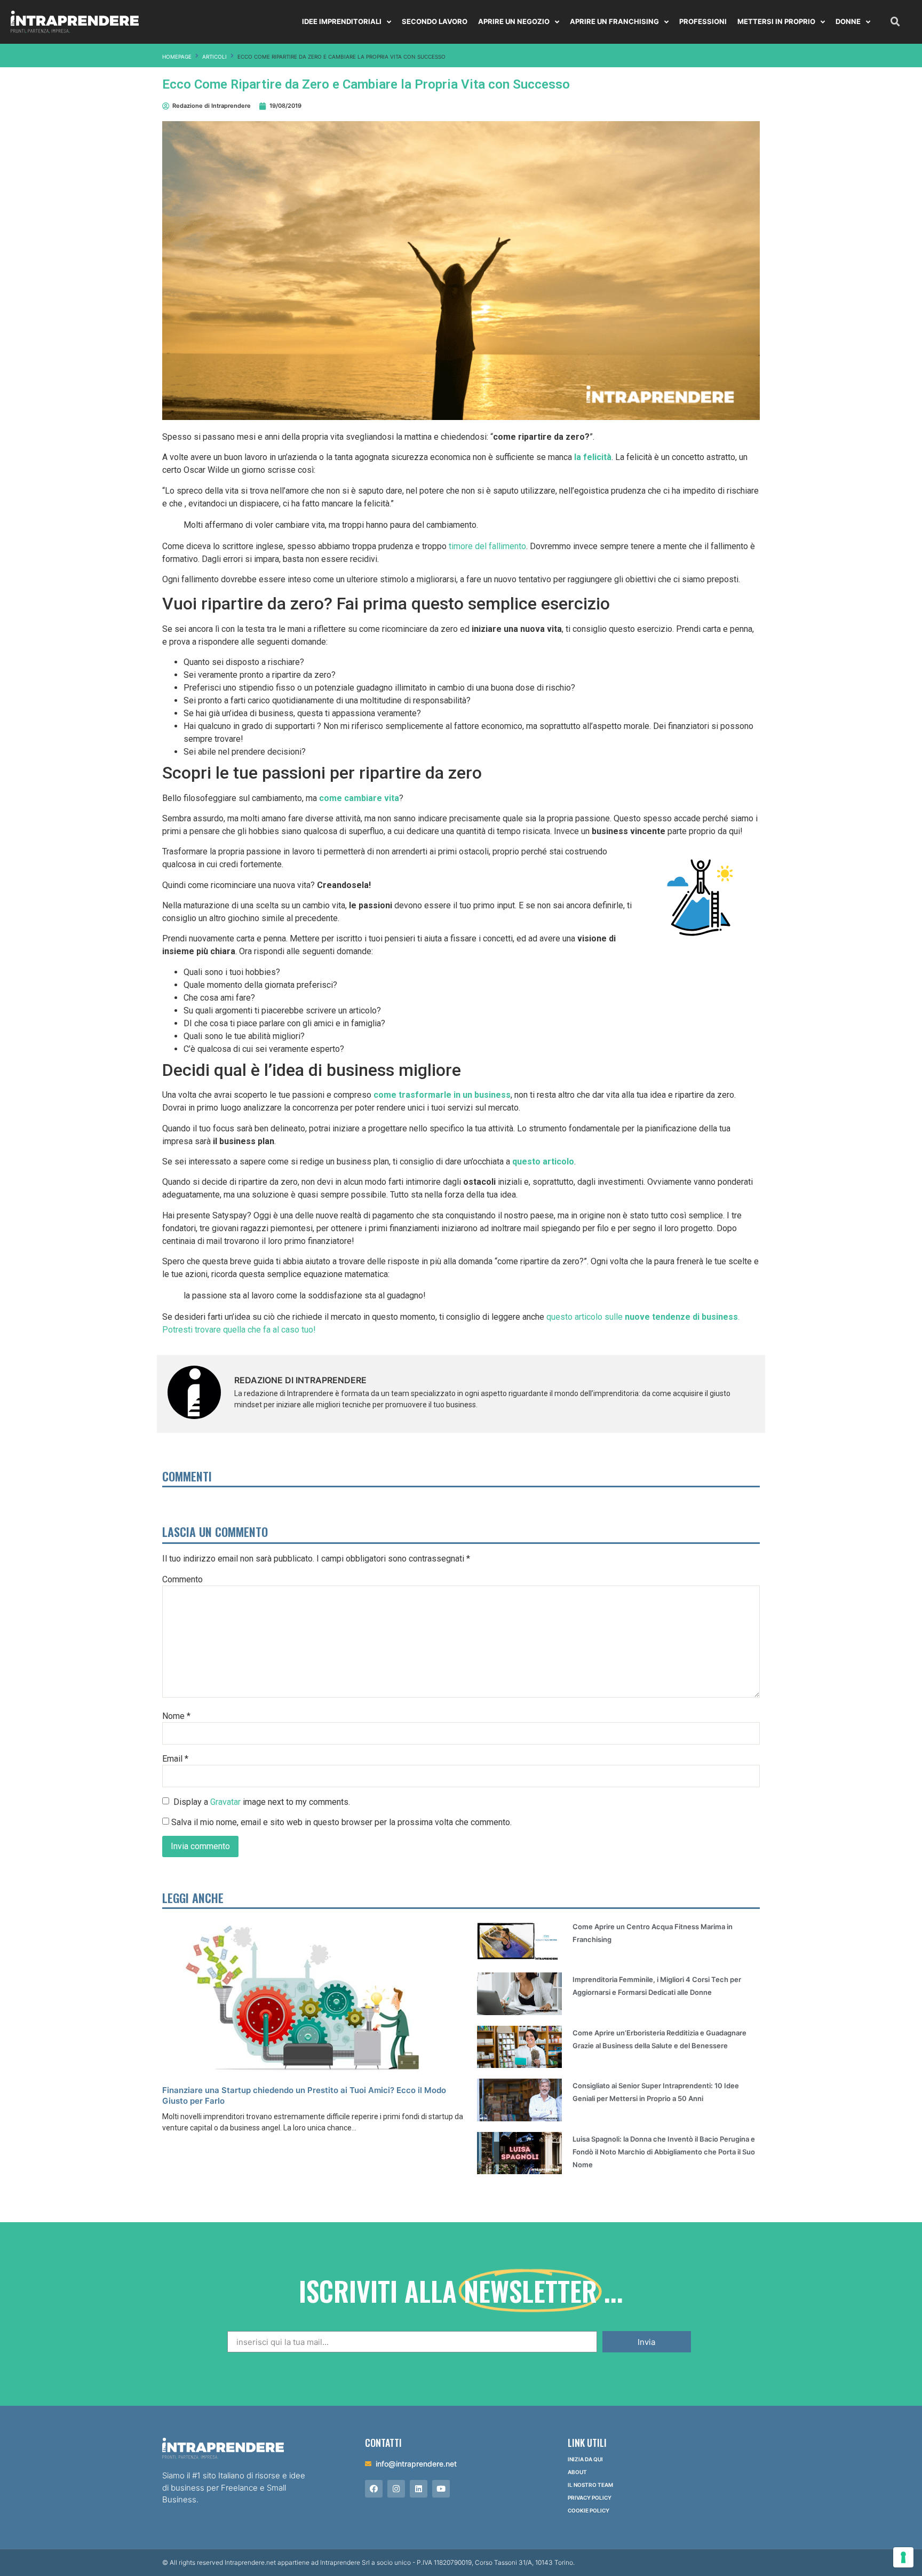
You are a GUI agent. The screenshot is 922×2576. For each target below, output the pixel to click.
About (577, 2472)
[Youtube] (441, 2489)
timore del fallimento (487, 546)
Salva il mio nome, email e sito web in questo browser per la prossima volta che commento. (341, 1822)
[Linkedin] (419, 2489)
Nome (176, 1716)
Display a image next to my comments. (262, 1801)
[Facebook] (374, 2489)
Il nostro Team (590, 2485)
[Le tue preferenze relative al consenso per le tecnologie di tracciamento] (903, 2557)
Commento (182, 1580)
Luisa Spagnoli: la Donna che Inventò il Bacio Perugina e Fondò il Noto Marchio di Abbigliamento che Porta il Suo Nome (664, 2152)
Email (175, 1759)
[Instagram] (396, 2489)
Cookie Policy (589, 2510)
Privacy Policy (590, 2498)
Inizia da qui (585, 2459)
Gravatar (225, 1801)
